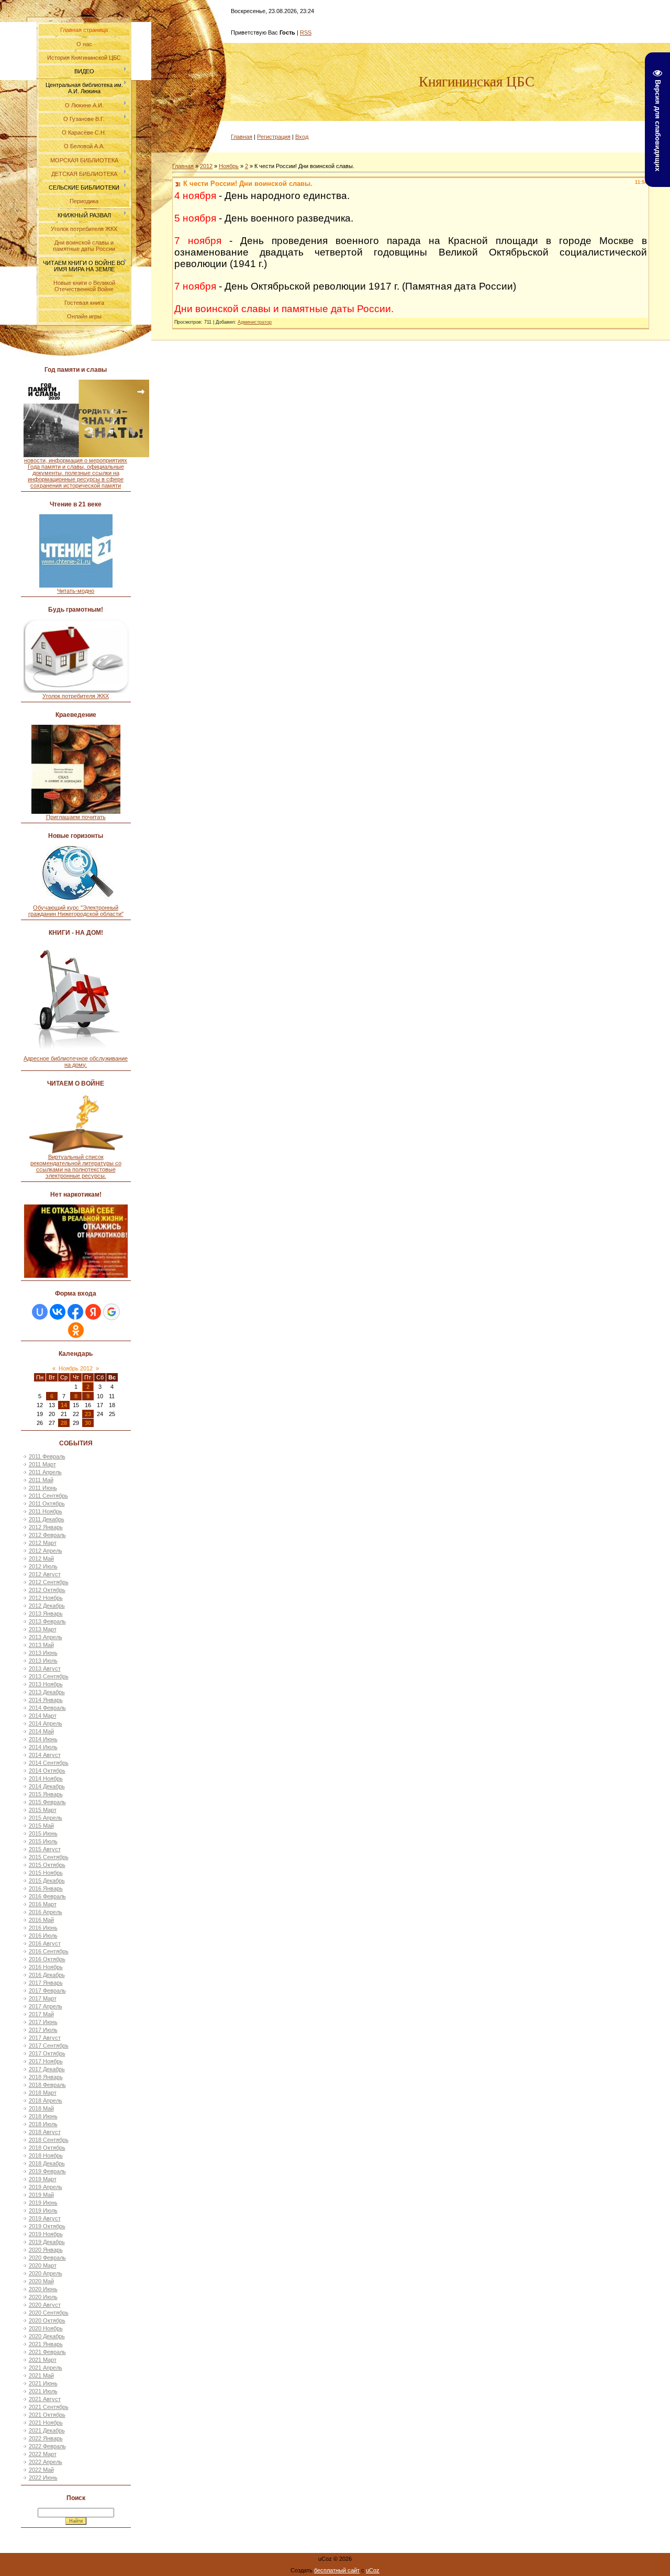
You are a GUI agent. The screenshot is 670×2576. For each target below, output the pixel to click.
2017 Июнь (43, 2022)
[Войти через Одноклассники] (76, 1330)
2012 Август (45, 1574)
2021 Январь (46, 2344)
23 (88, 1414)
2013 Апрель (46, 1637)
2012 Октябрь (47, 1590)
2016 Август (45, 1943)
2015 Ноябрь (46, 1873)
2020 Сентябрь (49, 2313)
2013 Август (45, 1668)
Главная (242, 137)
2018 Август (45, 2132)
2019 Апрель (46, 2187)
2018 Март (43, 2093)
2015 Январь (46, 1794)
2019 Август (45, 2218)
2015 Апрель (46, 1818)
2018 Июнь (43, 2116)
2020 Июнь (43, 2289)
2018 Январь (46, 2077)
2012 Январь (46, 1527)
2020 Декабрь (47, 2336)
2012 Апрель (46, 1551)
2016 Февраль (47, 1896)
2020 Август (45, 2305)
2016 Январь (46, 1888)
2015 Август (45, 1849)
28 (64, 1423)
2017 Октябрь (47, 2053)
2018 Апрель (46, 2100)
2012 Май (41, 1558)
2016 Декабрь (47, 1975)
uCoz (373, 2570)
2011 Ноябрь (46, 1511)
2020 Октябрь (47, 2320)
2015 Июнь (43, 1833)
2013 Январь (46, 1613)
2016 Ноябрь (46, 1967)
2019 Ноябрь (46, 2234)
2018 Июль (43, 2124)
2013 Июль (43, 1661)
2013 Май (41, 1645)
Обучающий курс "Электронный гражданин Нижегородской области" (76, 911)
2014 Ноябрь (46, 1778)
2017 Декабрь (47, 2069)
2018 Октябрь (47, 2148)
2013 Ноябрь (46, 1684)
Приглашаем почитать (76, 817)
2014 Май (41, 1731)
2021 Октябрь (47, 2415)
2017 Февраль (47, 1991)
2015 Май (41, 1826)
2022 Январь (46, 2438)
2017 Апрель (46, 2006)
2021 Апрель (46, 2368)
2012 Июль (43, 1566)
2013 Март (43, 1629)
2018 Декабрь (47, 2163)
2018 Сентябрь (49, 2140)
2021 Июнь (43, 2383)
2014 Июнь (43, 1739)
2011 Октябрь (47, 1503)
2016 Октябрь (47, 1959)
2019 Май (41, 2195)
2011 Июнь (43, 1488)
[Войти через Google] (111, 1312)
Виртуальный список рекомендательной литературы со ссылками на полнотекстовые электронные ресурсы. (76, 1166)
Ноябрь (229, 166)
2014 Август (45, 1755)
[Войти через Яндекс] (93, 1312)
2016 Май (41, 1920)
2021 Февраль (47, 2352)
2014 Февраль (47, 1708)
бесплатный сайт (337, 2570)
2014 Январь (46, 1700)
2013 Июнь (43, 1653)
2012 (206, 166)
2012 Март (43, 1543)
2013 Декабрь (47, 1692)
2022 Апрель (46, 2462)
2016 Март (43, 1904)
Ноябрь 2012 (76, 1368)
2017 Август (45, 2038)
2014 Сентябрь (49, 1763)
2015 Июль (43, 1841)
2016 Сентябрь (49, 1951)
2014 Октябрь (47, 1771)
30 (88, 1423)
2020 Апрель (46, 2273)
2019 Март (43, 2179)
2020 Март (43, 2265)
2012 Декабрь (47, 1606)
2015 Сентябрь (49, 1857)
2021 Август (45, 2399)
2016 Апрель (46, 1912)
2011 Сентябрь (48, 1496)
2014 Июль (43, 1747)
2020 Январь (46, 2250)
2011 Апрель (45, 1472)
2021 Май (41, 2375)
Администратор (255, 322)
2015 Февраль (47, 1802)
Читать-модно (76, 591)
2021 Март (43, 2360)
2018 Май (41, 2108)
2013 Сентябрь (49, 1676)
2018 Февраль (47, 2085)
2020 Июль (43, 2297)
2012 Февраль (47, 1535)
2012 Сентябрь (49, 1582)
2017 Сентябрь (49, 2046)
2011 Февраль (47, 1456)
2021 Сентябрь (49, 2407)
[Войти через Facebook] (75, 1312)
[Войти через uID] (40, 1312)
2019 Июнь (43, 2203)
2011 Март (42, 1464)
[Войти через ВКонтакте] (58, 1312)
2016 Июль (43, 1936)
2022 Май (41, 2470)
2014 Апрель (46, 1723)
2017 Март (43, 1998)
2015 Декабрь (47, 1881)
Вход (302, 137)
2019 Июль (43, 2210)
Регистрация (274, 137)
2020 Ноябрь (46, 2328)
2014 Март (43, 1716)
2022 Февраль (47, 2446)
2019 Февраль (47, 2171)
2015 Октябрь (47, 1865)
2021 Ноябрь (46, 2423)
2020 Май (41, 2281)
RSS (306, 32)
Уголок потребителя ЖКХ (76, 696)
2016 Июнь (43, 1928)
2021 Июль (43, 2391)
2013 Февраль (47, 1621)
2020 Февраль (47, 2258)
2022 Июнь (43, 2478)
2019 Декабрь (47, 2242)
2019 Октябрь (47, 2226)
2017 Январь (46, 1983)
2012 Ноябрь (46, 1598)
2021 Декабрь (47, 2430)
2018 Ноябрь (46, 2155)
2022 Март (43, 2454)
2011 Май (41, 1480)
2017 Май (41, 2014)
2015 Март (43, 1810)
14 (64, 1405)
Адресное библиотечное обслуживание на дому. (76, 1062)
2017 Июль (43, 2030)
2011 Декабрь (47, 1519)
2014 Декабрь (47, 1786)
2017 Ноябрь (46, 2061)
